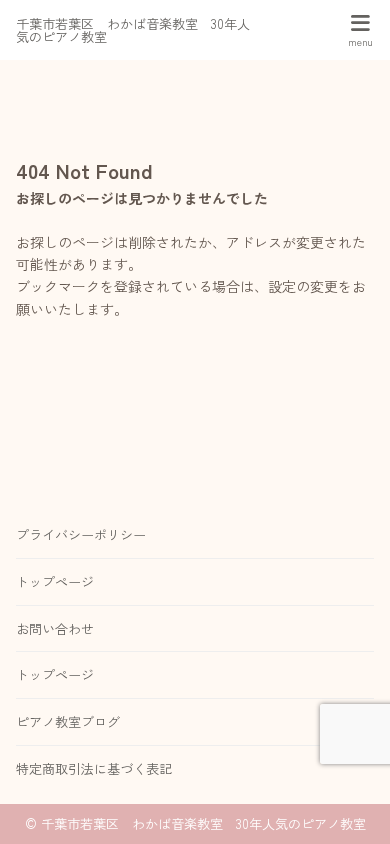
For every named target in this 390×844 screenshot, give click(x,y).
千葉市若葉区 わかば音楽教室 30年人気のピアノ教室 (133, 30)
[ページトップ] (350, 804)
